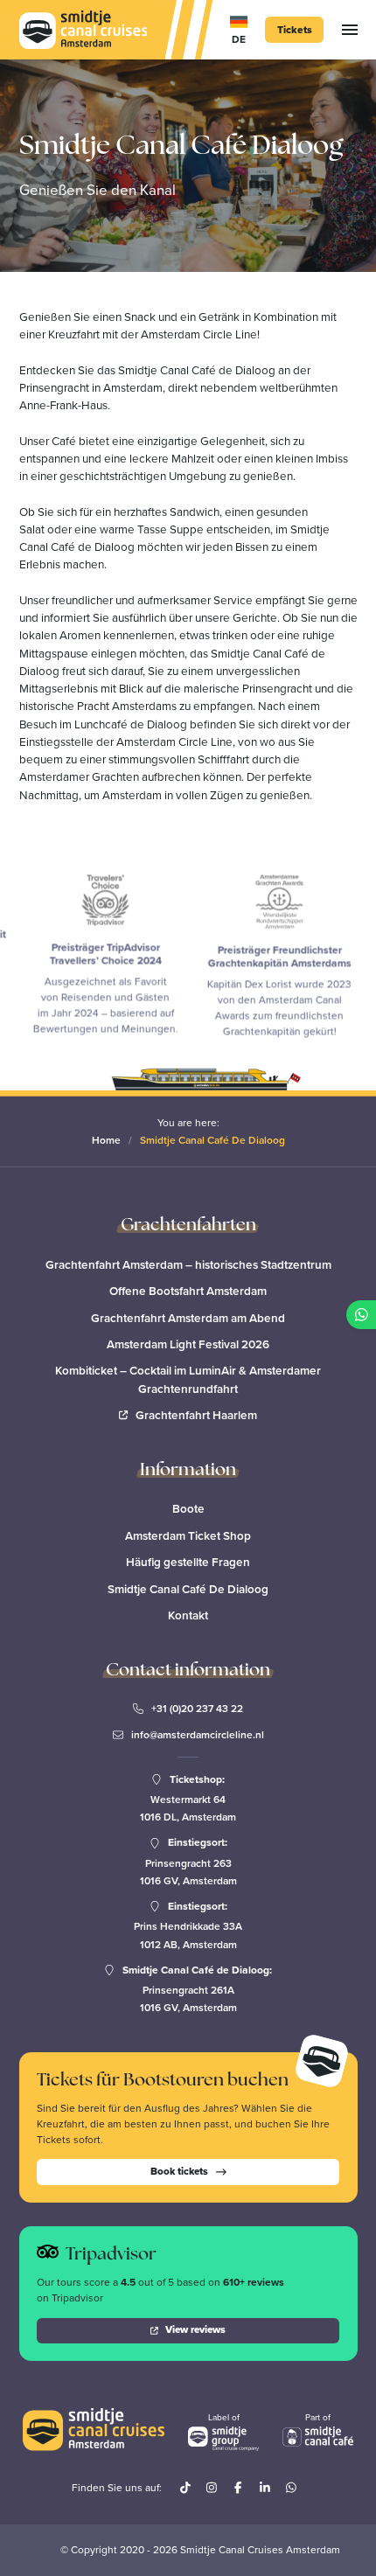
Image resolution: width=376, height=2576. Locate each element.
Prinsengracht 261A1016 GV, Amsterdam (188, 1999)
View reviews (195, 2329)
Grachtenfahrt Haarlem (196, 1415)
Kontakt (188, 1615)
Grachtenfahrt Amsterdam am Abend (188, 1318)
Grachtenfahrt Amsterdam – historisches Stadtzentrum (188, 1264)
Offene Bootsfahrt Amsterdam (188, 1291)
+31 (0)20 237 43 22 (197, 1709)
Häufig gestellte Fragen (188, 1562)
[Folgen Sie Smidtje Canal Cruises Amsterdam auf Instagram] (212, 2488)
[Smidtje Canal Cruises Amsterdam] (84, 30)
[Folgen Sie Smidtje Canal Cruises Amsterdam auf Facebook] (238, 2488)
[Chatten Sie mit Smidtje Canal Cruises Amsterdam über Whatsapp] (291, 2488)
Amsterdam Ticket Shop (188, 1535)
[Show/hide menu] (350, 30)
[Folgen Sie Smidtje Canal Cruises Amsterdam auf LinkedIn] (265, 2488)
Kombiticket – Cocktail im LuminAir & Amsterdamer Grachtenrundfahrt (188, 1379)
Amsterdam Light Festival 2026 (188, 1344)
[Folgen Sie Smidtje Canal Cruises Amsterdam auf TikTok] (185, 2488)
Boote (188, 1508)
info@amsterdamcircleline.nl (198, 1735)
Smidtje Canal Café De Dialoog (188, 1589)
